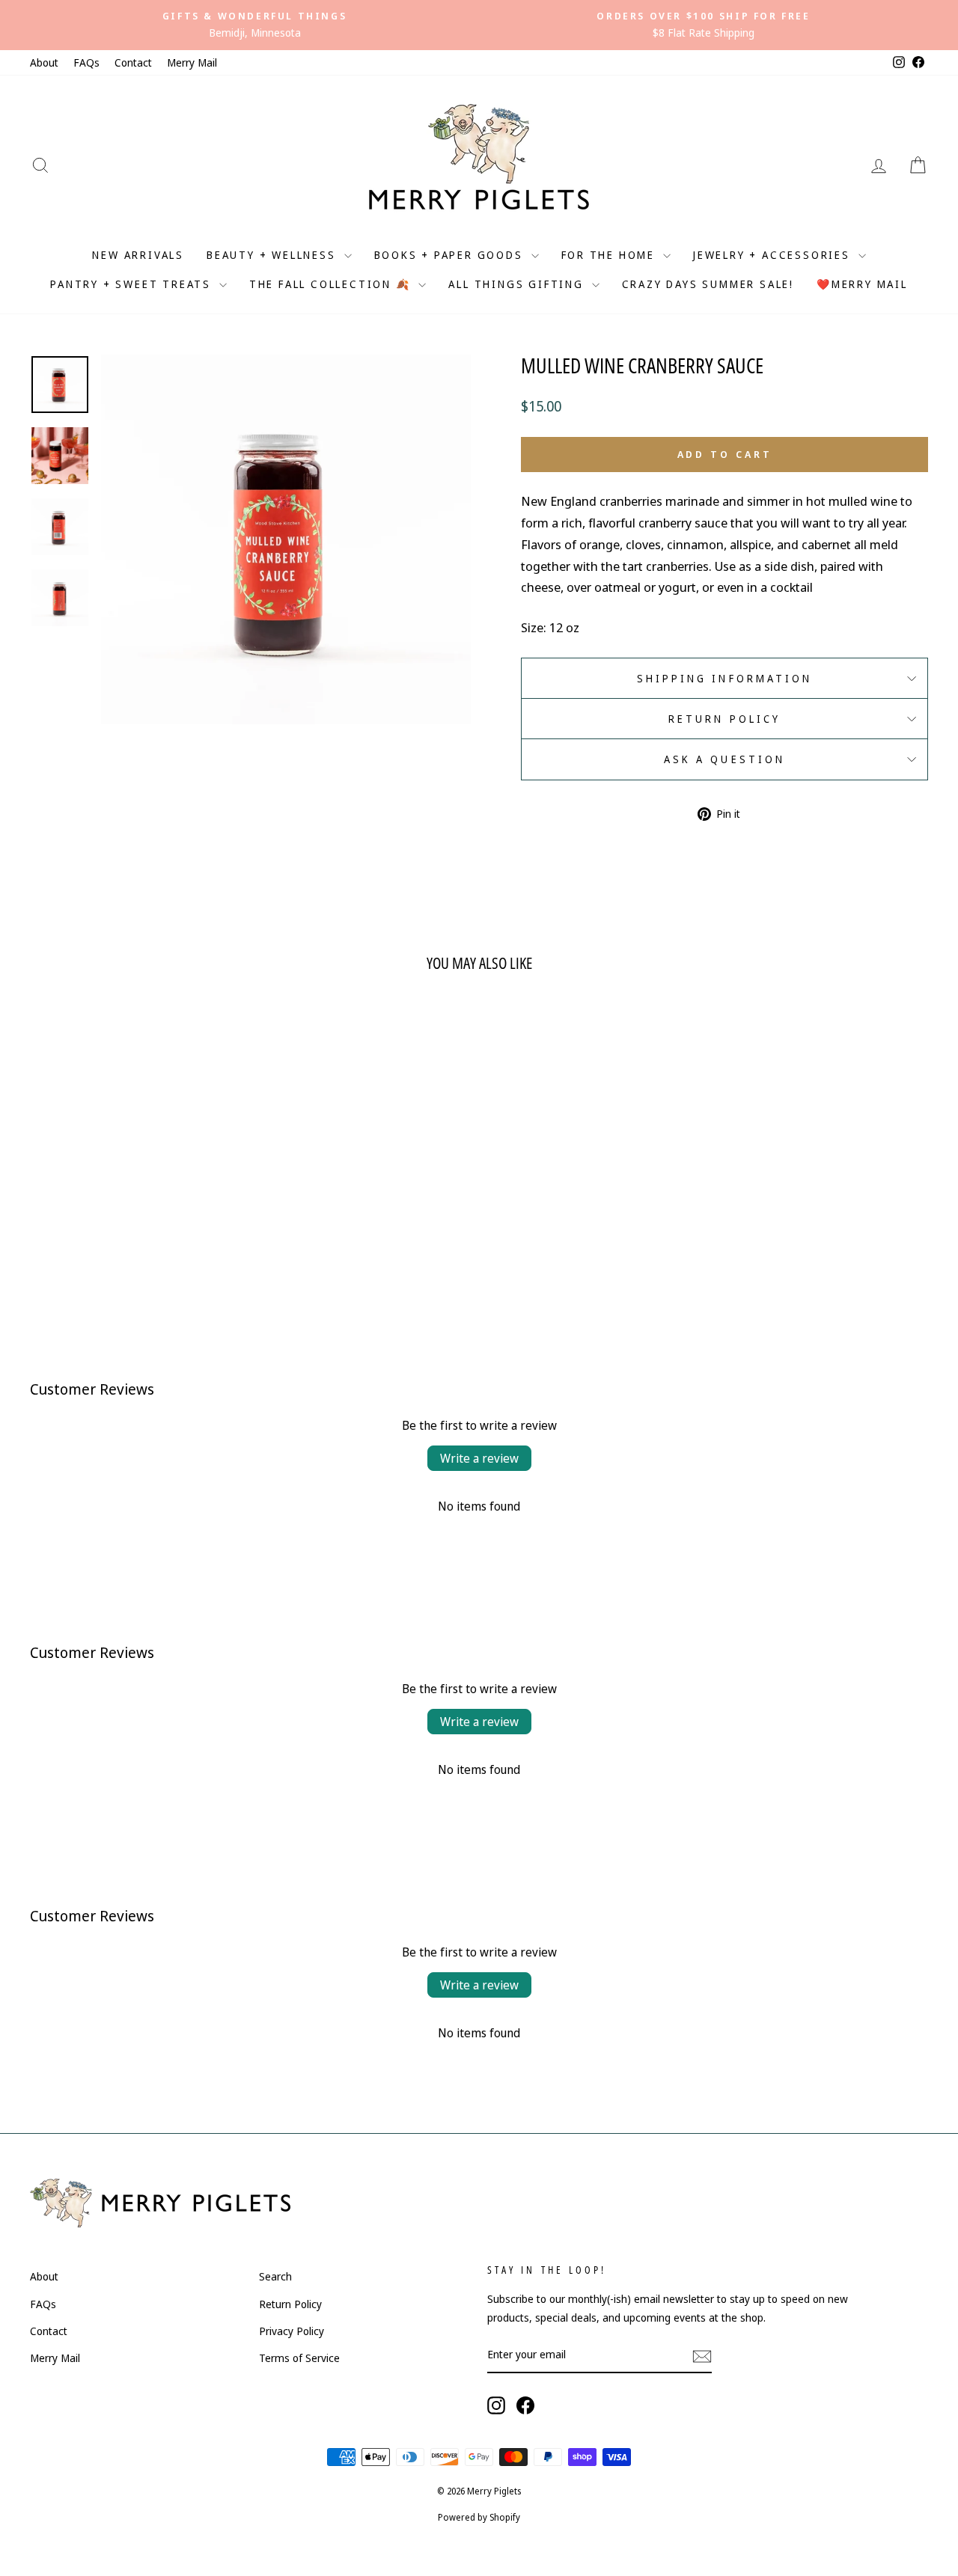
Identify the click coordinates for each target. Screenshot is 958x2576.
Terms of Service (299, 2358)
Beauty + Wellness (273, 255)
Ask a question (724, 759)
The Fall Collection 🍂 (332, 284)
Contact (133, 62)
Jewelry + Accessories (774, 255)
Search (275, 2276)
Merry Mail (192, 62)
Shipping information (725, 678)
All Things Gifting (518, 284)
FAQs (86, 62)
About (44, 62)
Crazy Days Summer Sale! (708, 284)
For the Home (610, 255)
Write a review (479, 1458)
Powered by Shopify (479, 2517)
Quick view (136, 1201)
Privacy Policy (292, 2331)
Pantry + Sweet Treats (133, 284)
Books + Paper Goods (451, 255)
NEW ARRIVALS (138, 255)
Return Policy (724, 719)
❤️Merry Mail (862, 284)
